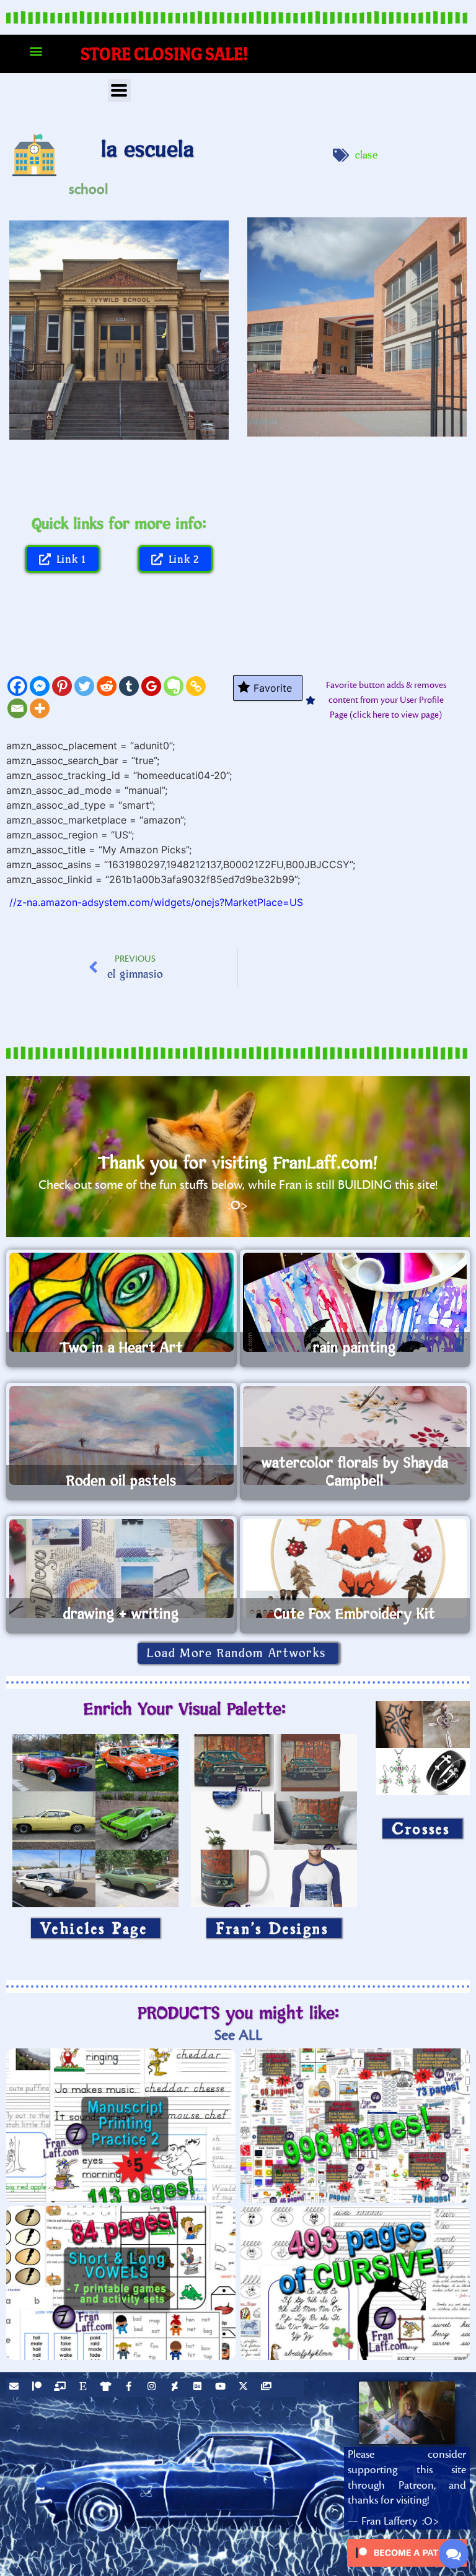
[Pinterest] (62, 686)
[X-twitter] (245, 2388)
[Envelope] (15, 2388)
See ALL (238, 2035)
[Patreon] (38, 2388)
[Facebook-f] (130, 2388)
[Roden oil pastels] (121, 1435)
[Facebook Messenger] (40, 686)
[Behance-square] (199, 2388)
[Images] (268, 2388)
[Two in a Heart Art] (121, 1302)
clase (367, 155)
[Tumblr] (129, 686)
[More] (40, 708)
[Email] (17, 708)
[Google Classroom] (151, 686)
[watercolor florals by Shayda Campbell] (355, 1435)
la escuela (148, 150)
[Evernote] (174, 686)
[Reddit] (107, 686)
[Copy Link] (196, 686)
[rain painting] (355, 1302)
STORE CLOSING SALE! (165, 54)
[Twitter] (84, 686)
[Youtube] (222, 2388)
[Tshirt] (107, 2388)
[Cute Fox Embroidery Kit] (355, 1569)
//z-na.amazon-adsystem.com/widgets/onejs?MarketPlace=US (156, 902)
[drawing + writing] (121, 1569)
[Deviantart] (176, 2388)
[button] (36, 51)
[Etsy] (84, 2388)
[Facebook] (17, 686)
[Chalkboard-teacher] (61, 2388)
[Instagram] (153, 2388)
